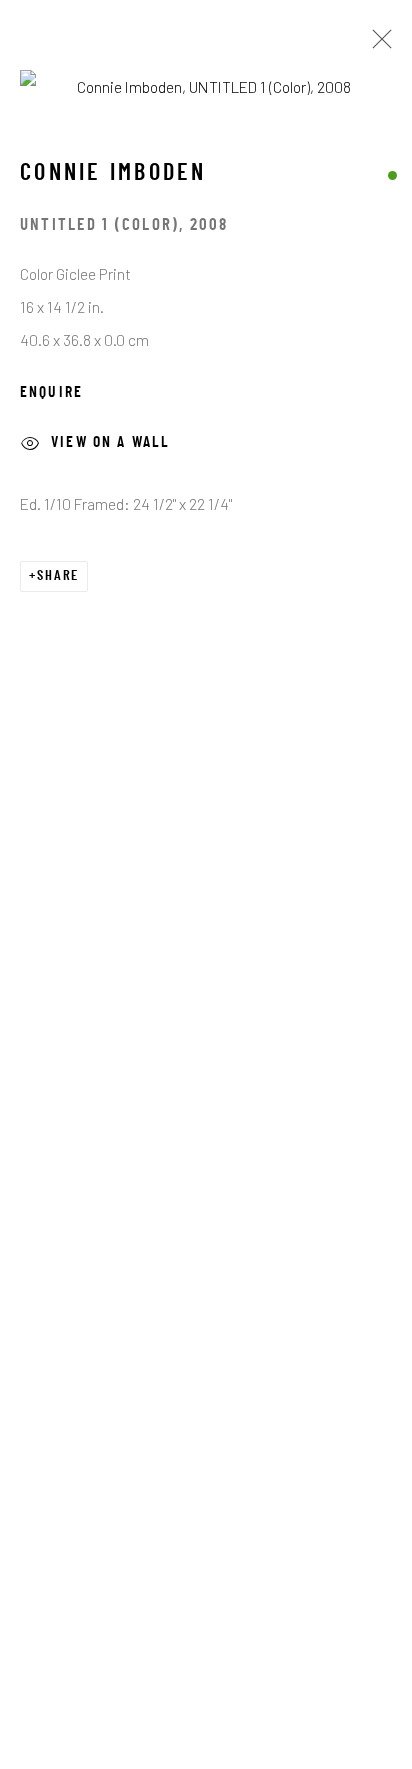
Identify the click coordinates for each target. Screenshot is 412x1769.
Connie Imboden (113, 174)
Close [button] (377, 45)
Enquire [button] (51, 393)
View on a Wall (110, 443)
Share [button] (58, 576)
